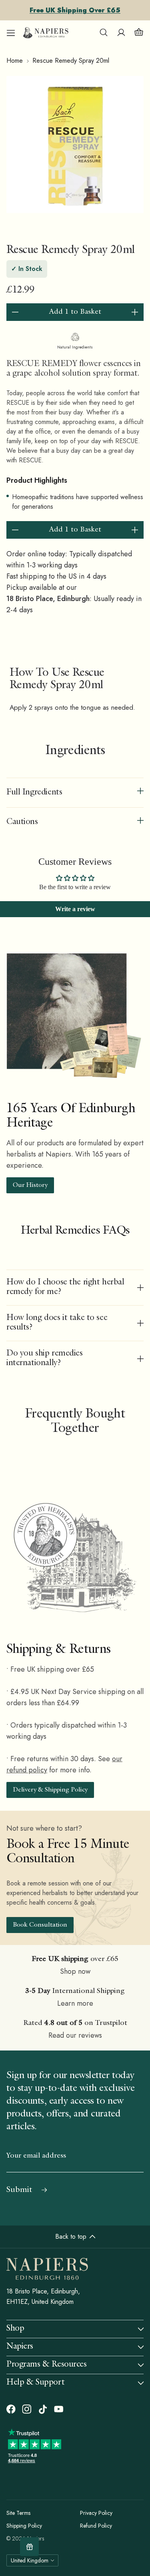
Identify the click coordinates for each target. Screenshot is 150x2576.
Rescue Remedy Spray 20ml (71, 61)
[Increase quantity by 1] (135, 312)
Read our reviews (75, 2035)
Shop (15, 2329)
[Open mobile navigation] (11, 33)
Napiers (20, 2347)
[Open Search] (104, 33)
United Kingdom (30, 2560)
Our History (30, 1186)
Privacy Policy (96, 2513)
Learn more (75, 2003)
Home (15, 61)
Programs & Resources (47, 2365)
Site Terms (18, 2513)
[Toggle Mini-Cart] (139, 33)
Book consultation (40, 1925)
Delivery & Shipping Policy (50, 1790)
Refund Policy (96, 2526)
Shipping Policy (24, 2526)
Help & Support (35, 2383)
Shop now (75, 1971)
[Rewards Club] (29, 2547)
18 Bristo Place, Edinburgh (48, 599)
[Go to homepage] (46, 33)
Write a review (75, 909)
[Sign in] (121, 33)
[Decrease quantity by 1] (15, 312)
